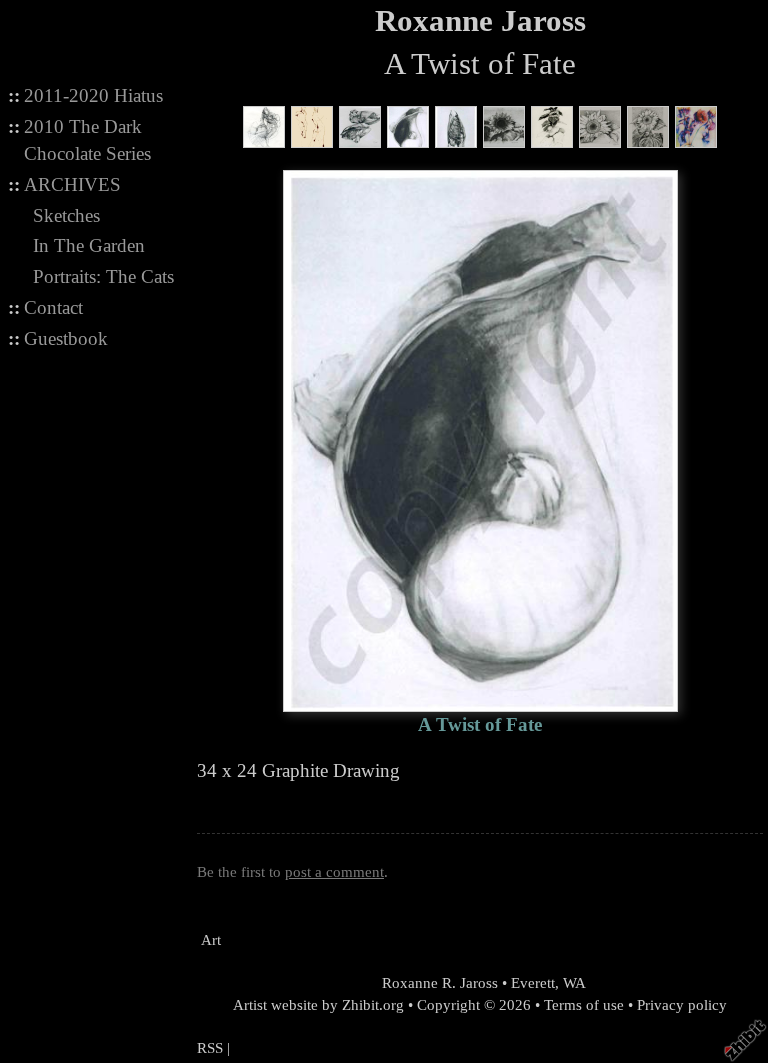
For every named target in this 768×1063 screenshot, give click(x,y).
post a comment (334, 871)
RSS (210, 1047)
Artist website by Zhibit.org (318, 1004)
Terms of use (584, 1004)
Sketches (66, 215)
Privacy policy (682, 1004)
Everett (533, 982)
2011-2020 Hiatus (93, 95)
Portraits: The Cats (103, 276)
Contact (53, 307)
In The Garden (89, 245)
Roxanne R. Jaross (438, 982)
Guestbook (66, 338)
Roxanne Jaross (480, 21)
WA (574, 982)
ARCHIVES (72, 184)
